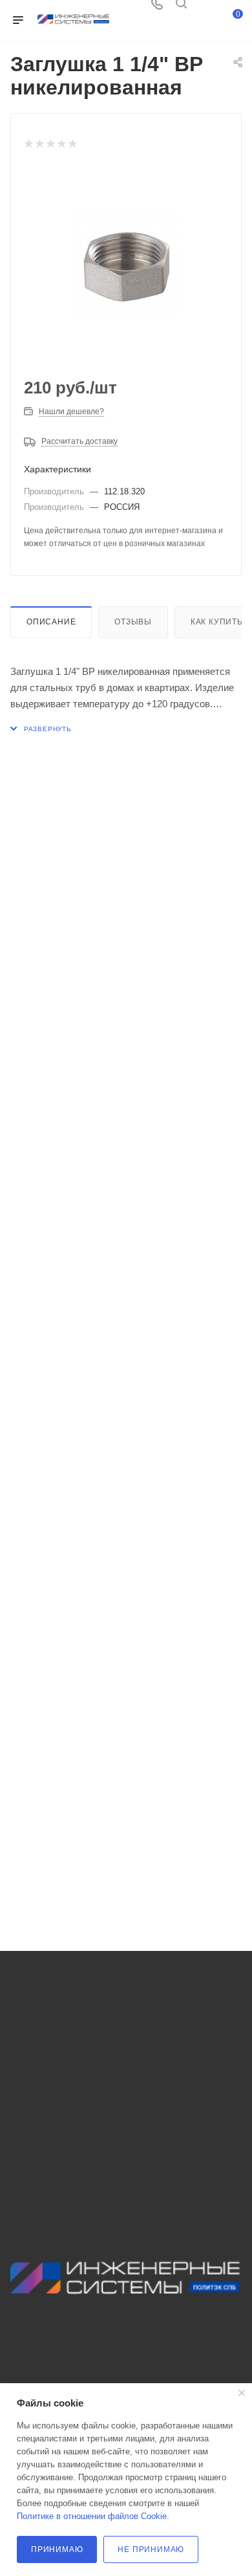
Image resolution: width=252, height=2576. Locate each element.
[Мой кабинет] (205, 8)
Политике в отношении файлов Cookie (92, 2516)
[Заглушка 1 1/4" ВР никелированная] (126, 266)
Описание (51, 622)
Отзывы (133, 622)
